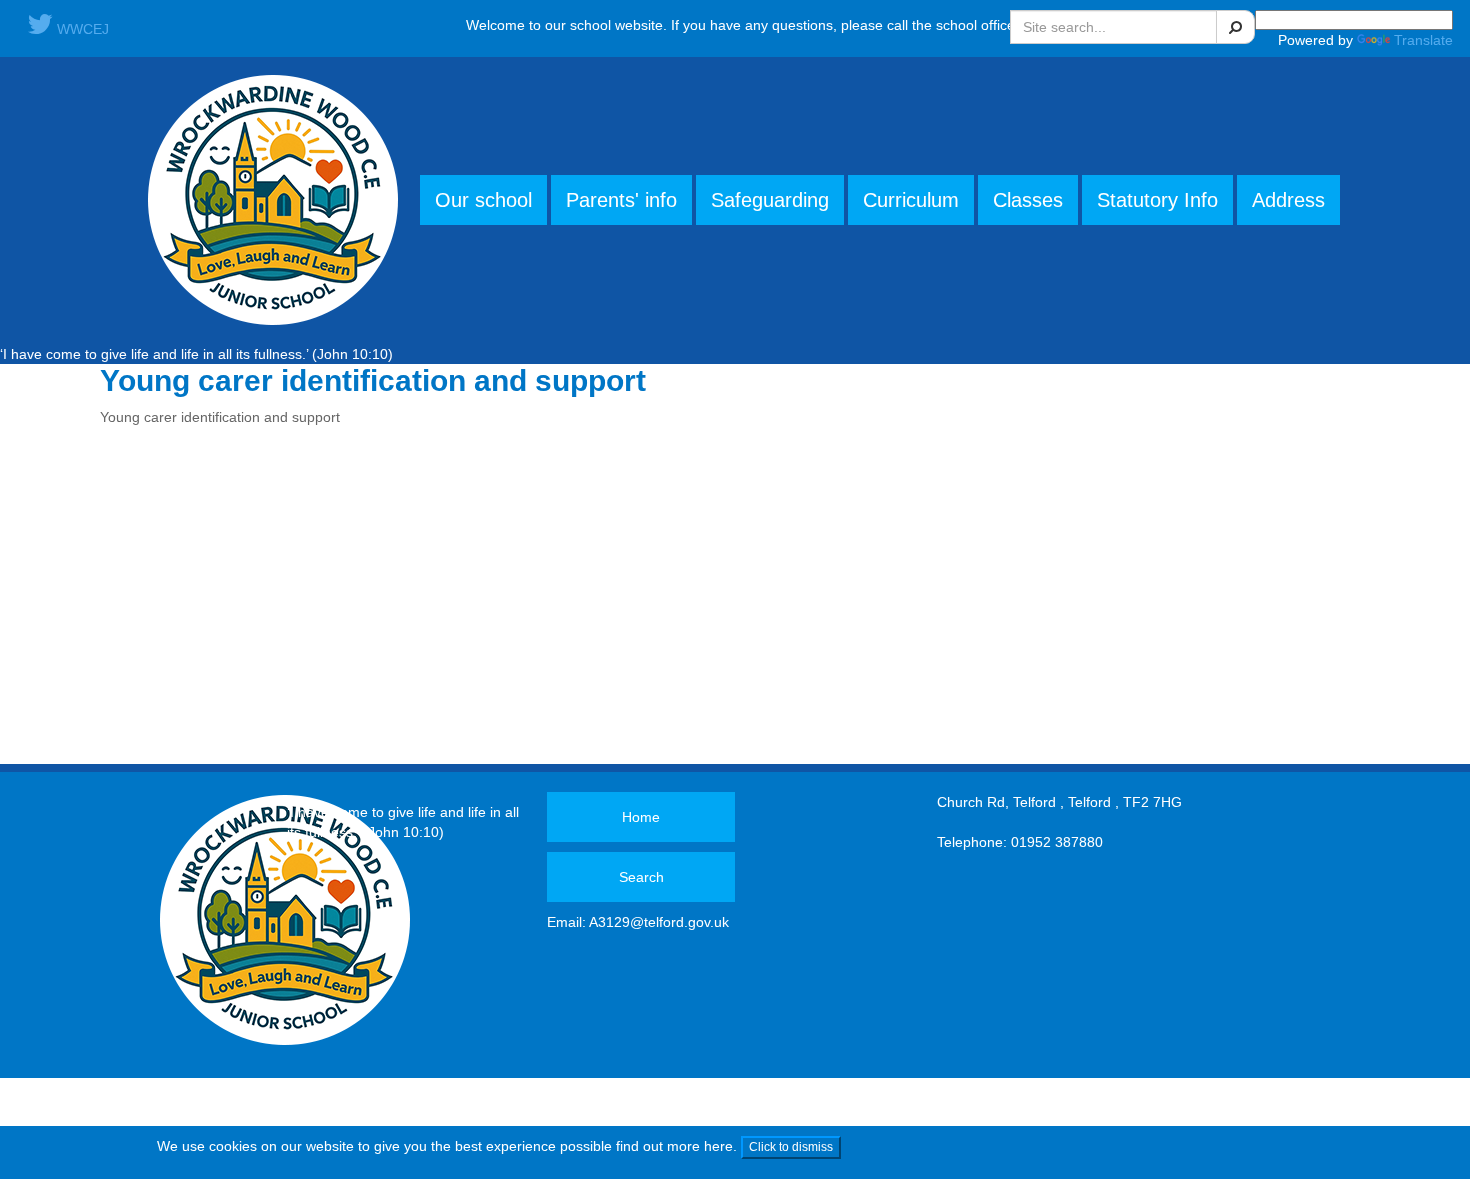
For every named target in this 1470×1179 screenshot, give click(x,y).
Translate (1423, 40)
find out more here (674, 1146)
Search (641, 877)
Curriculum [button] (911, 200)
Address (1288, 200)
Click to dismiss (791, 1147)
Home (641, 817)
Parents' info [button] (621, 200)
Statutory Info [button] (1157, 200)
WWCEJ (81, 29)
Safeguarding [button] (770, 200)
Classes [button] (1028, 200)
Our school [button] (483, 200)
